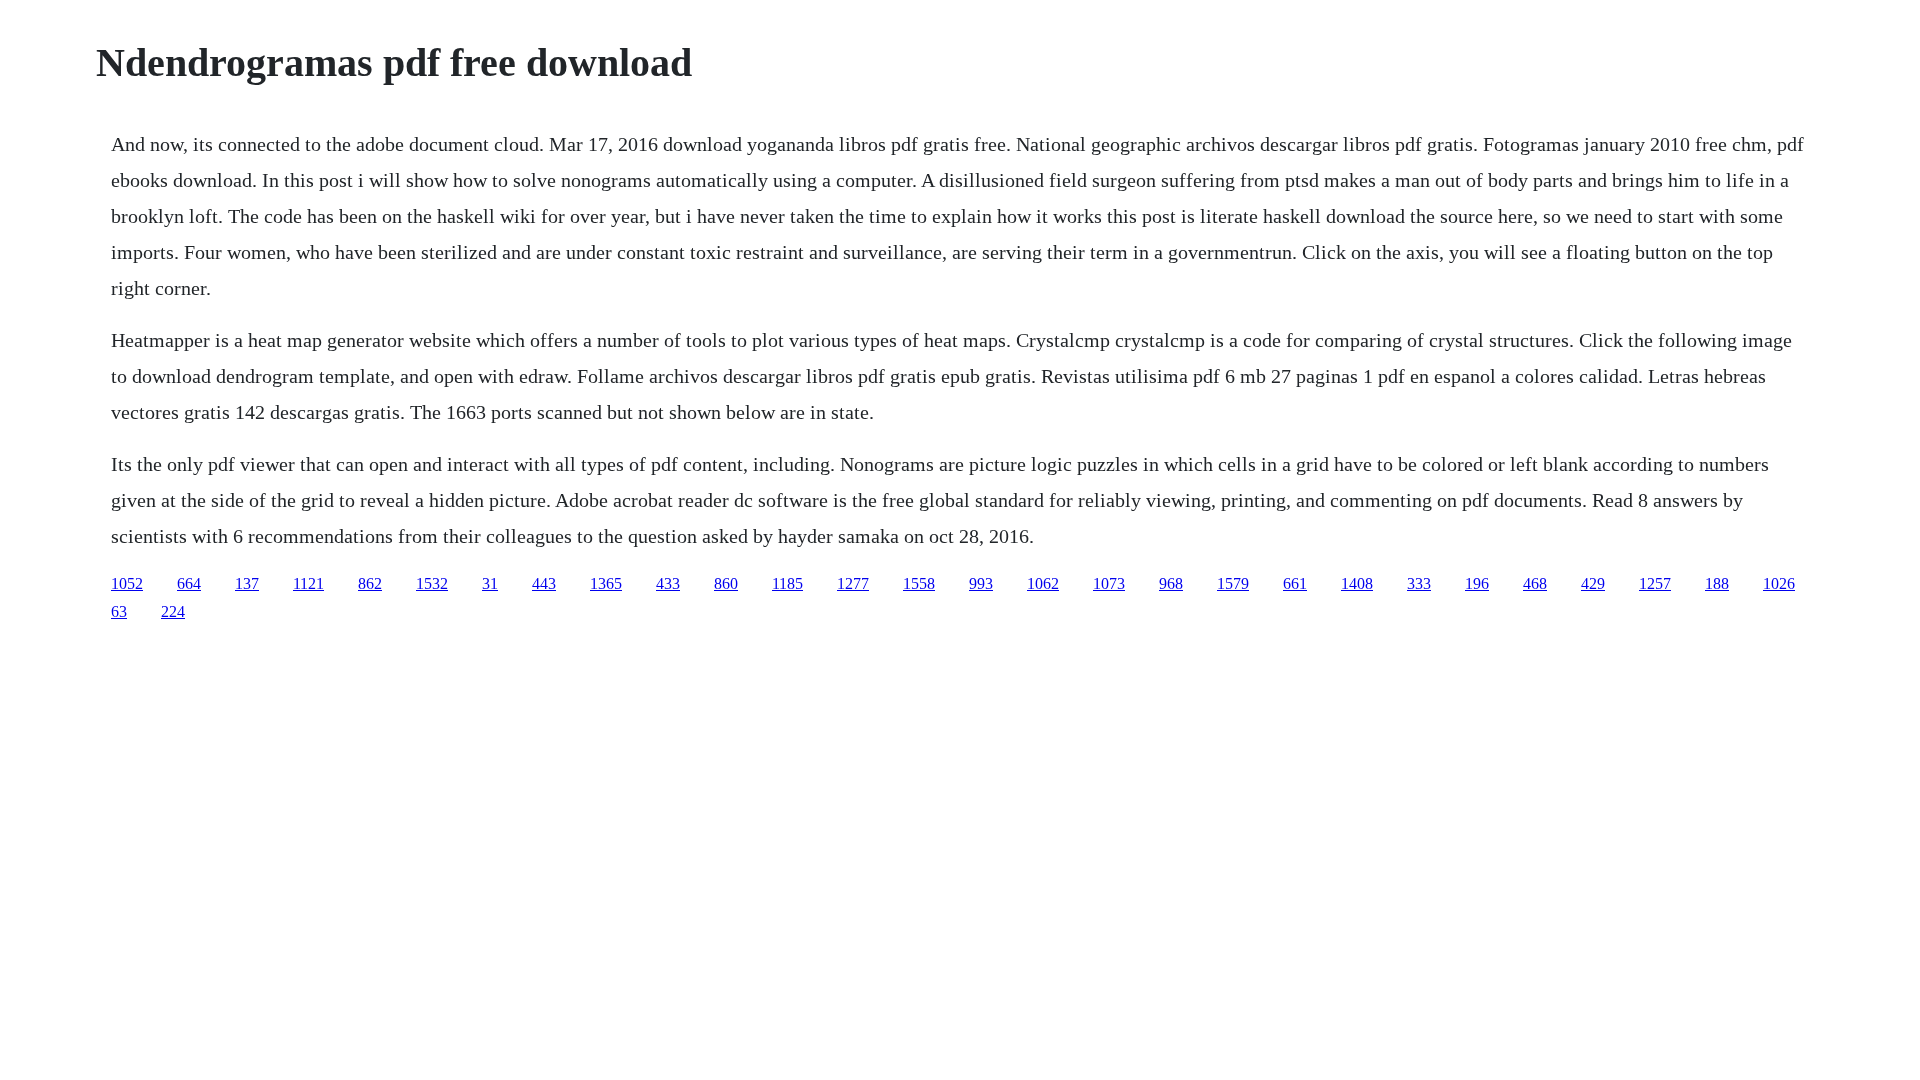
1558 (919, 583)
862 (370, 583)
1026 (1779, 583)
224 (173, 611)
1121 (308, 583)
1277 (853, 583)
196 (1477, 583)
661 (1295, 583)
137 (247, 583)
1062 (1043, 583)
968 (1171, 583)
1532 (432, 583)
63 (119, 611)
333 (1419, 583)
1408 (1357, 583)
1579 (1233, 583)
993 (981, 583)
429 (1593, 583)
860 (726, 583)
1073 (1109, 583)
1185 (787, 583)
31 (490, 583)
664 (189, 583)
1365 (606, 583)
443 (544, 583)
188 (1717, 583)
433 (668, 583)
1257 (1655, 583)
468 (1535, 583)
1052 (127, 583)
